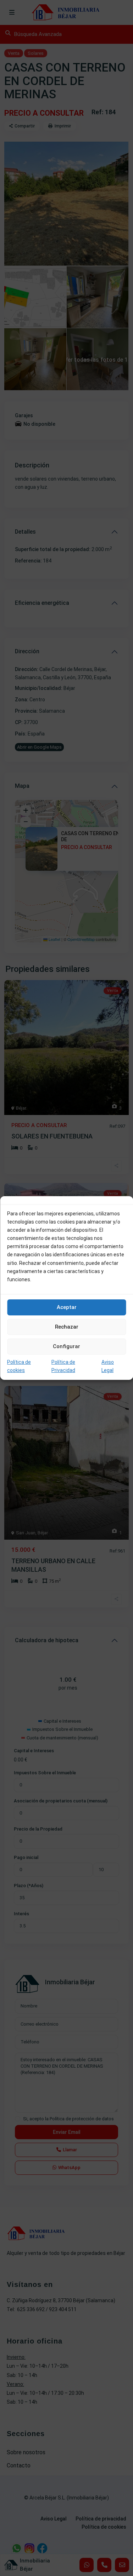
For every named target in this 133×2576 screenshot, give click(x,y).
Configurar (66, 1346)
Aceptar (67, 1307)
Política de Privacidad (63, 1366)
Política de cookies (19, 1366)
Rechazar (67, 1327)
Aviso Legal (108, 1366)
